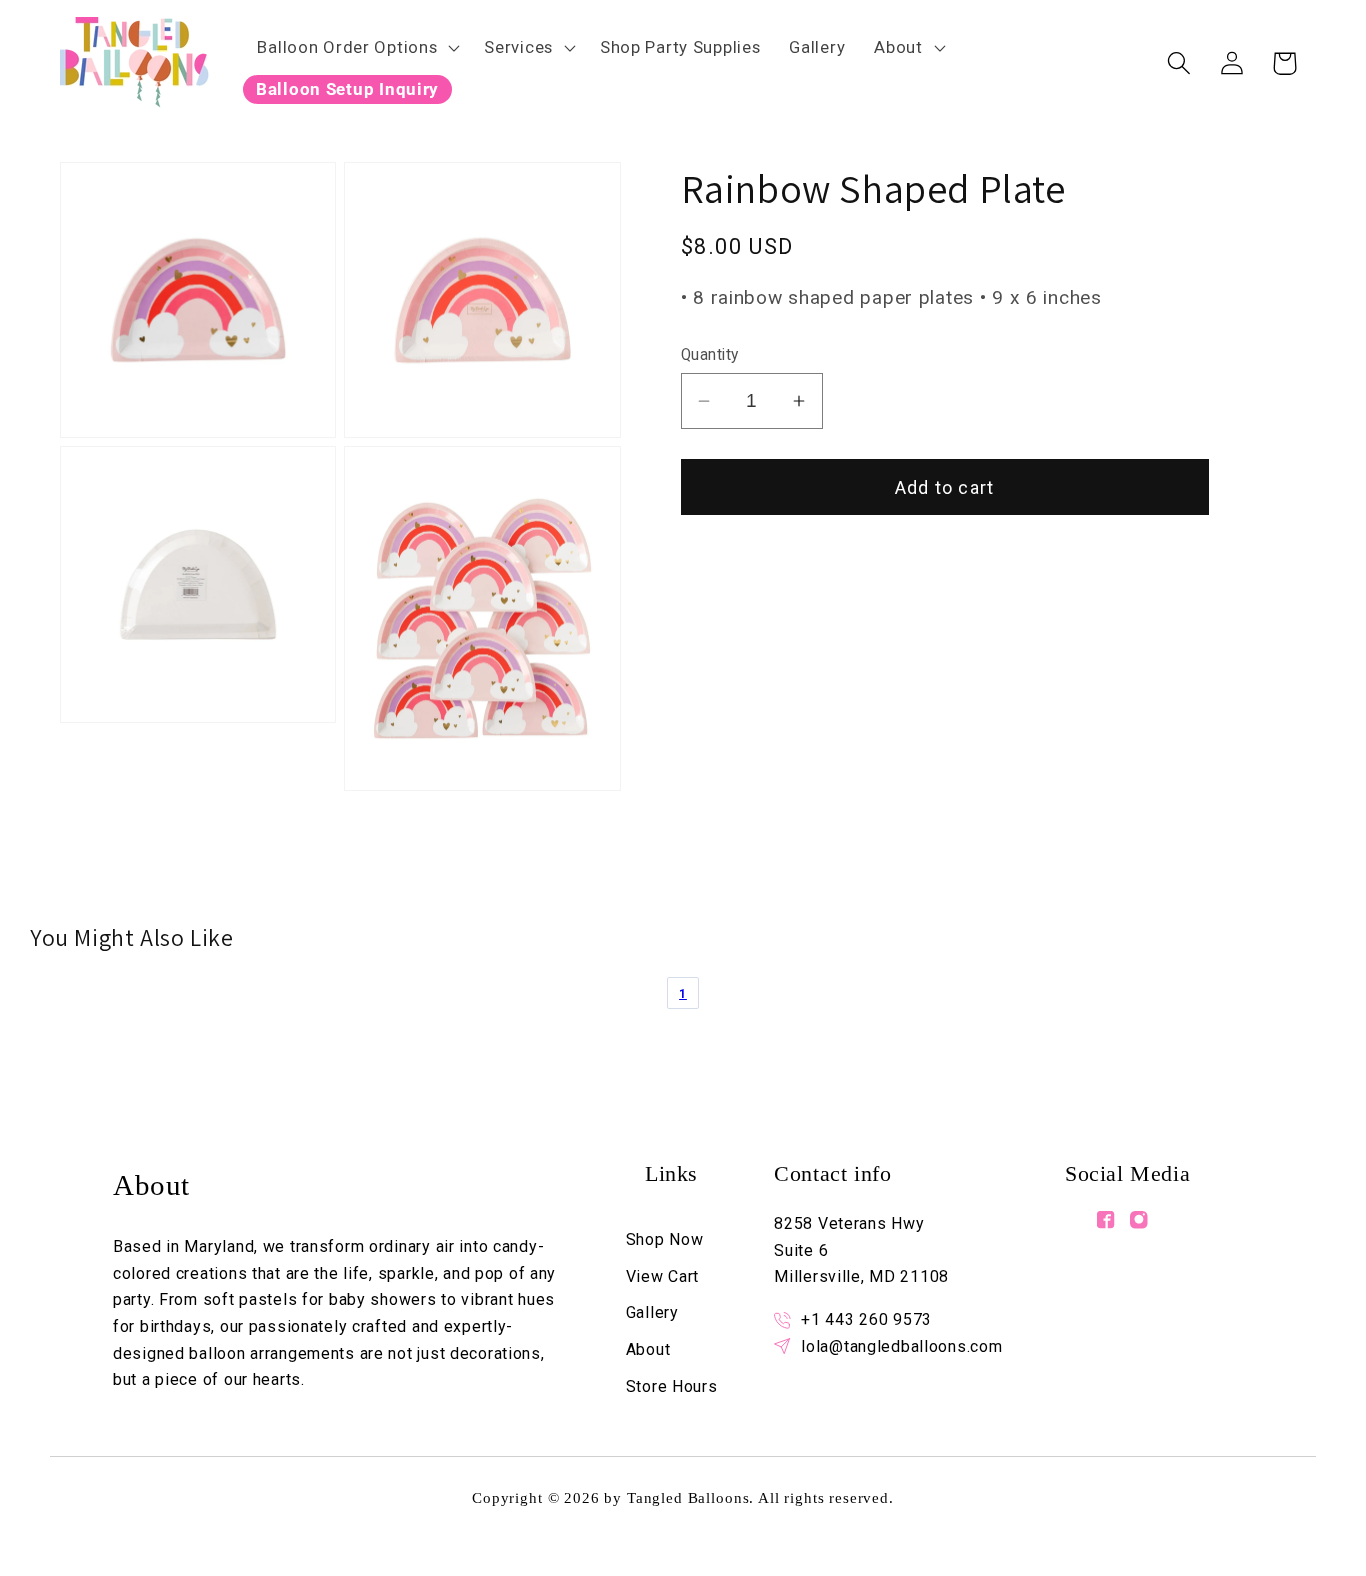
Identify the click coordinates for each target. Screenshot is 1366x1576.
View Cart (662, 1276)
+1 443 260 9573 (866, 1319)
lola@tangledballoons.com (901, 1346)
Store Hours (672, 1386)
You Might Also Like (131, 937)
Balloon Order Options (347, 47)
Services (518, 47)
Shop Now (665, 1239)
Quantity (710, 355)
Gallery (652, 1312)
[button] (356, 47)
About (898, 47)
